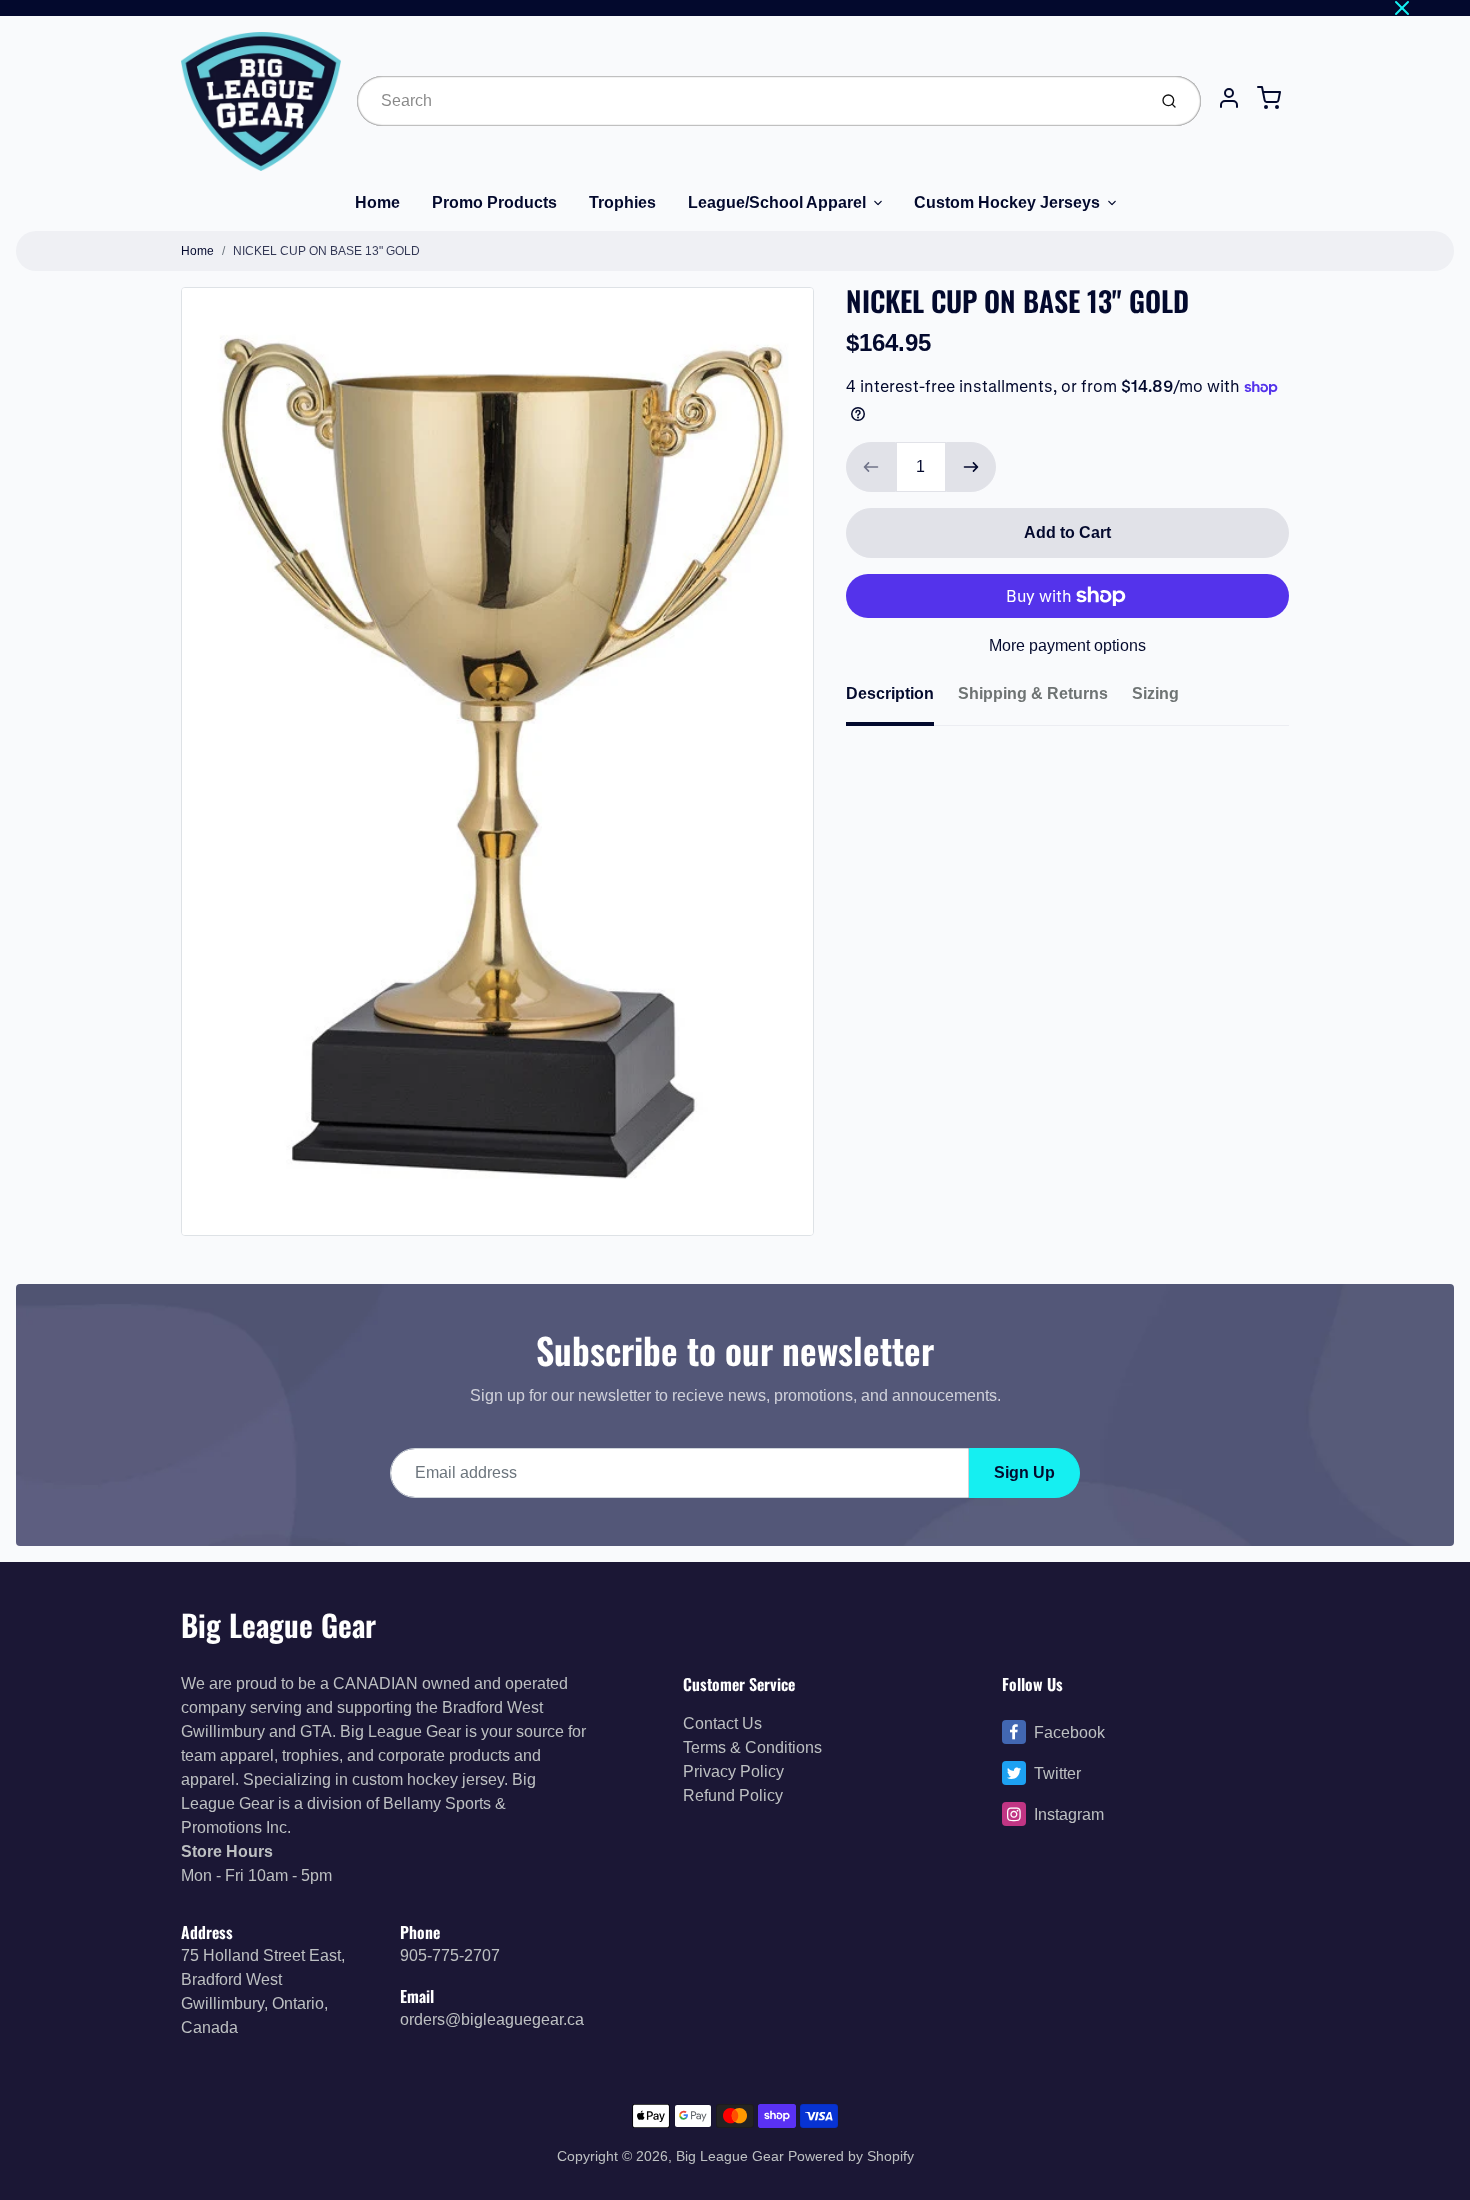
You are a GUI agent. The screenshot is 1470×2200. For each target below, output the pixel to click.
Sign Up (1024, 1472)
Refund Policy (733, 1795)
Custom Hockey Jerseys (1007, 202)
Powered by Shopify (851, 2156)
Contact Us (722, 1723)
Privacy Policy (733, 1771)
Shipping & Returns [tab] (1033, 693)
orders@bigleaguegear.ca (492, 2019)
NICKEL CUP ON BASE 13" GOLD (326, 251)
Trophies (622, 202)
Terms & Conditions (752, 1747)
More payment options (1067, 645)
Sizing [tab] (1155, 693)
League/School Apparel (777, 202)
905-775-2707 (450, 1955)
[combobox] (749, 101)
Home (377, 202)
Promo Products (494, 202)
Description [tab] (890, 693)
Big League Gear (278, 1624)
